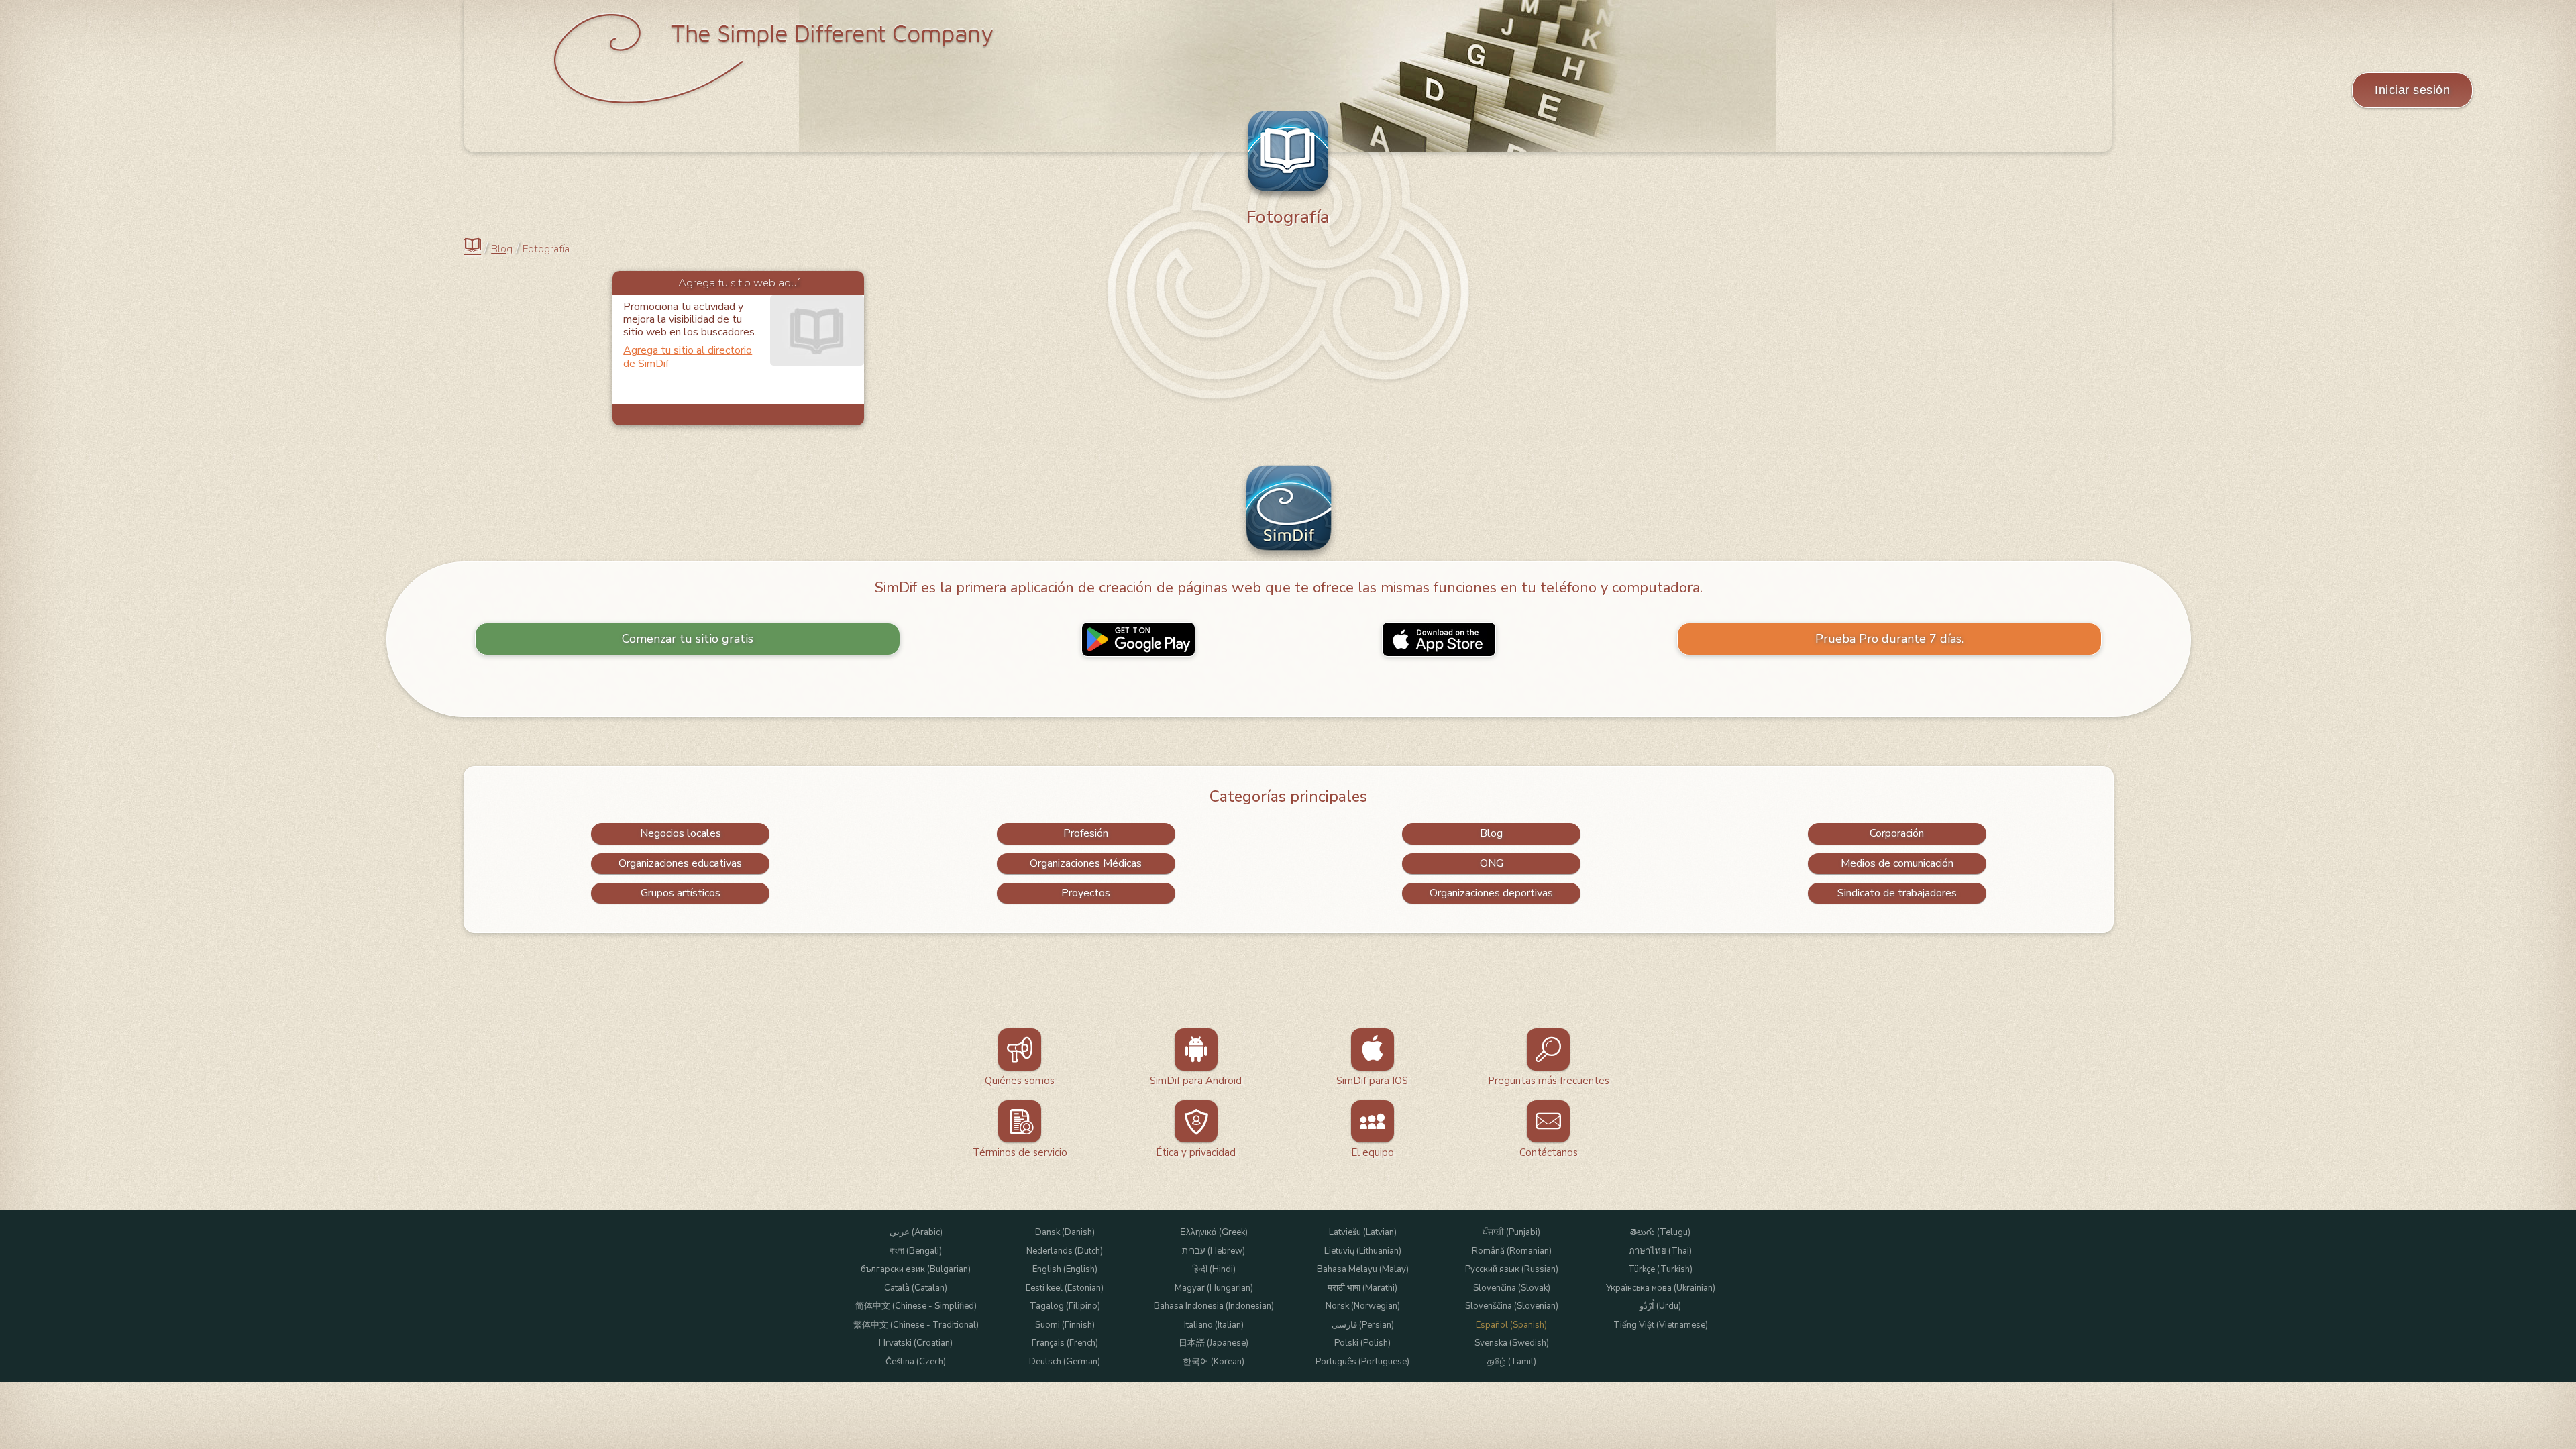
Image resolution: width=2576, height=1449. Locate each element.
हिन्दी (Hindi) (1214, 1270)
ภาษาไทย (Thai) (1660, 1251)
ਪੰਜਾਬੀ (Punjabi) (1511, 1233)
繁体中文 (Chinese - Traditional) (916, 1325)
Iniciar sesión (2412, 90)
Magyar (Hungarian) (1214, 1288)
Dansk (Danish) (1065, 1233)
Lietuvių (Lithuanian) (1363, 1251)
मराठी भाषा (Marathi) (1362, 1288)
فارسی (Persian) (1363, 1325)
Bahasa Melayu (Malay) (1363, 1270)
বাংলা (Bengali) (916, 1251)
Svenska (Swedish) (1512, 1343)
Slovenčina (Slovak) (1512, 1288)
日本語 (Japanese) (1214, 1343)
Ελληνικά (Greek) (1214, 1233)
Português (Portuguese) (1362, 1362)
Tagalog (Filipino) (1065, 1306)
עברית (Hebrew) (1214, 1251)
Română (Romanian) (1512, 1251)
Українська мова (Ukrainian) (1661, 1288)
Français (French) (1065, 1343)
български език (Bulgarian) (916, 1270)
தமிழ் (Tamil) (1512, 1362)
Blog (502, 249)
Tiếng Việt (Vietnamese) (1661, 1325)
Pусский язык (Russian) (1512, 1270)
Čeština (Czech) (916, 1362)
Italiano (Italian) (1214, 1325)
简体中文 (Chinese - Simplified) (916, 1306)
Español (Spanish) (1511, 1325)
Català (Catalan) (916, 1288)
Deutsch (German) (1065, 1362)
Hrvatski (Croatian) (916, 1343)
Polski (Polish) (1362, 1343)
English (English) (1065, 1270)
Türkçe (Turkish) (1660, 1270)
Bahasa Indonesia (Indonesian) (1214, 1306)
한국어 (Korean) (1214, 1362)
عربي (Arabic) (916, 1233)
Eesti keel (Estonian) (1065, 1288)
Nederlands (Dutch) (1065, 1251)
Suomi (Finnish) (1065, 1325)
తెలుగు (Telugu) (1660, 1233)
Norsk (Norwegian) (1363, 1306)
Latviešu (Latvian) (1363, 1233)
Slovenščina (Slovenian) (1512, 1306)
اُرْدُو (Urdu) (1660, 1306)
